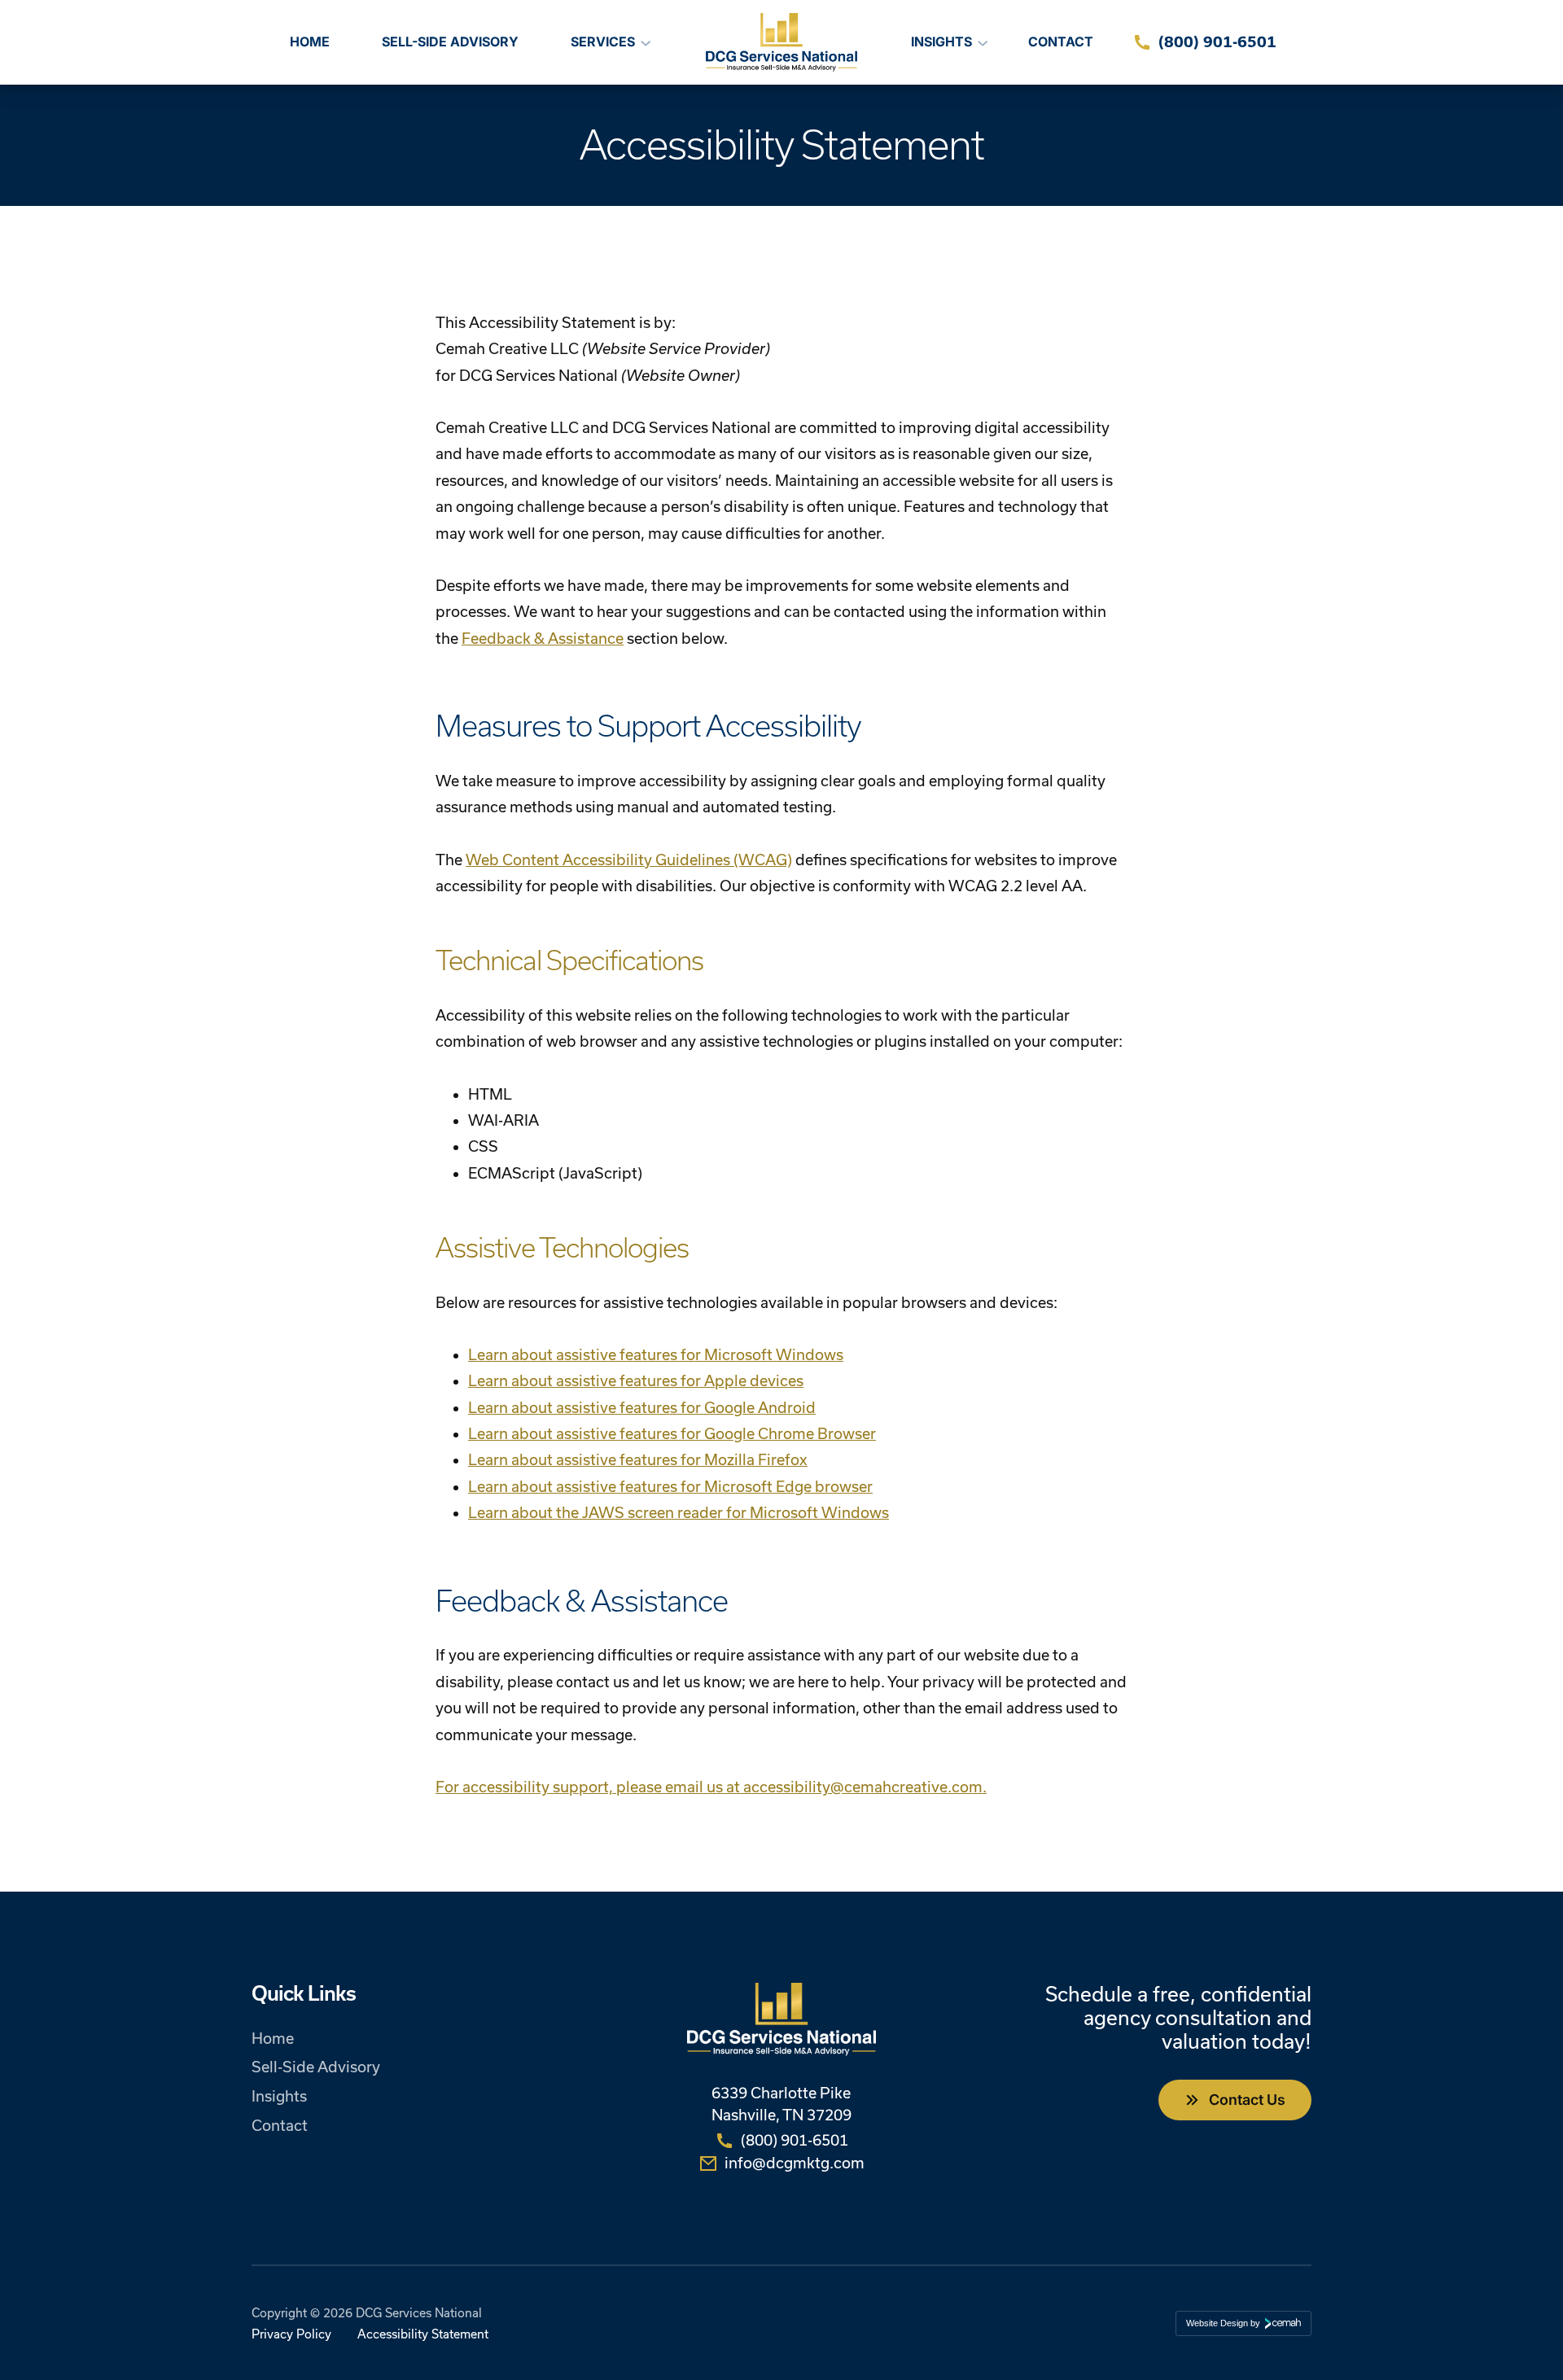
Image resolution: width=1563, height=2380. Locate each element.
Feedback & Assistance (543, 639)
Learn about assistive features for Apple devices (636, 1381)
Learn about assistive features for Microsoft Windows (656, 1355)
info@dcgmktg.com (795, 2163)
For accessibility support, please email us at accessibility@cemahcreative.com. (711, 1787)
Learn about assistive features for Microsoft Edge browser (670, 1487)
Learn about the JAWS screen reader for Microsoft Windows (679, 1513)
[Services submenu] (646, 42)
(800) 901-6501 (1217, 42)
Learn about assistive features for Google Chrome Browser (672, 1434)
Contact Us (1247, 2100)
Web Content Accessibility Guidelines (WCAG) (629, 860)
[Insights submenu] (983, 42)
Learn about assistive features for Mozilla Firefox (638, 1460)
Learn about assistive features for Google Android (642, 1408)
